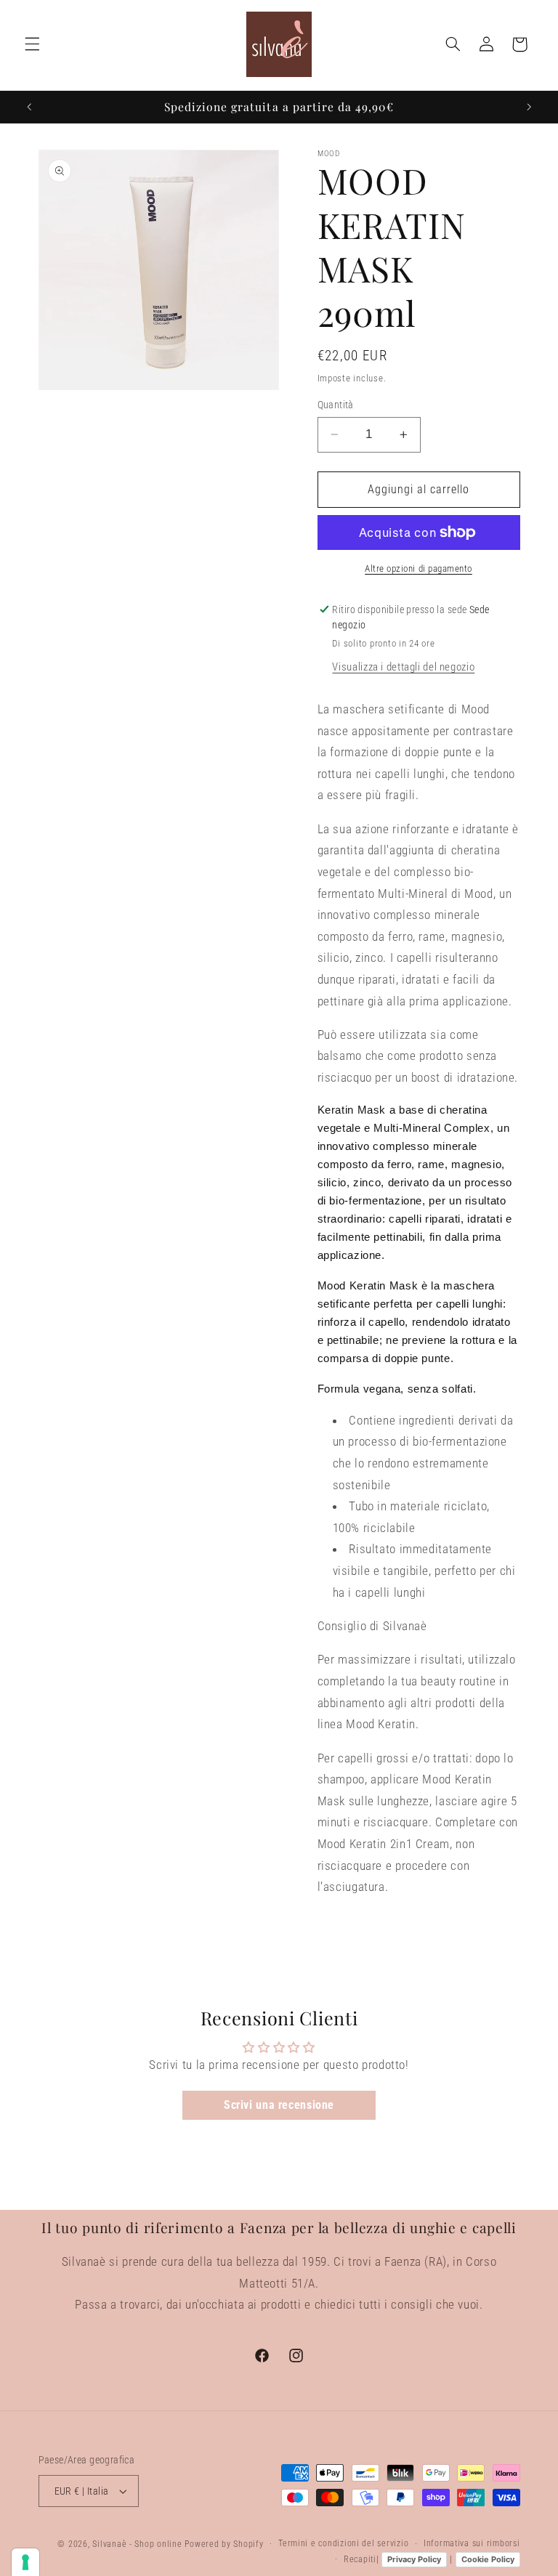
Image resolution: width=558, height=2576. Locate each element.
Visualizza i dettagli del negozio (403, 667)
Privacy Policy (414, 2559)
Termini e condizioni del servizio (343, 2543)
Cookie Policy (488, 2559)
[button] (32, 44)
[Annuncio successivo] (529, 107)
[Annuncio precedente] (29, 107)
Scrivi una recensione (279, 2105)
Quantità (336, 405)
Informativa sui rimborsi (472, 2543)
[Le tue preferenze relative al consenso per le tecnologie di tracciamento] (25, 2562)
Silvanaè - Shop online (137, 2544)
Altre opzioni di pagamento (418, 568)
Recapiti (360, 2559)
